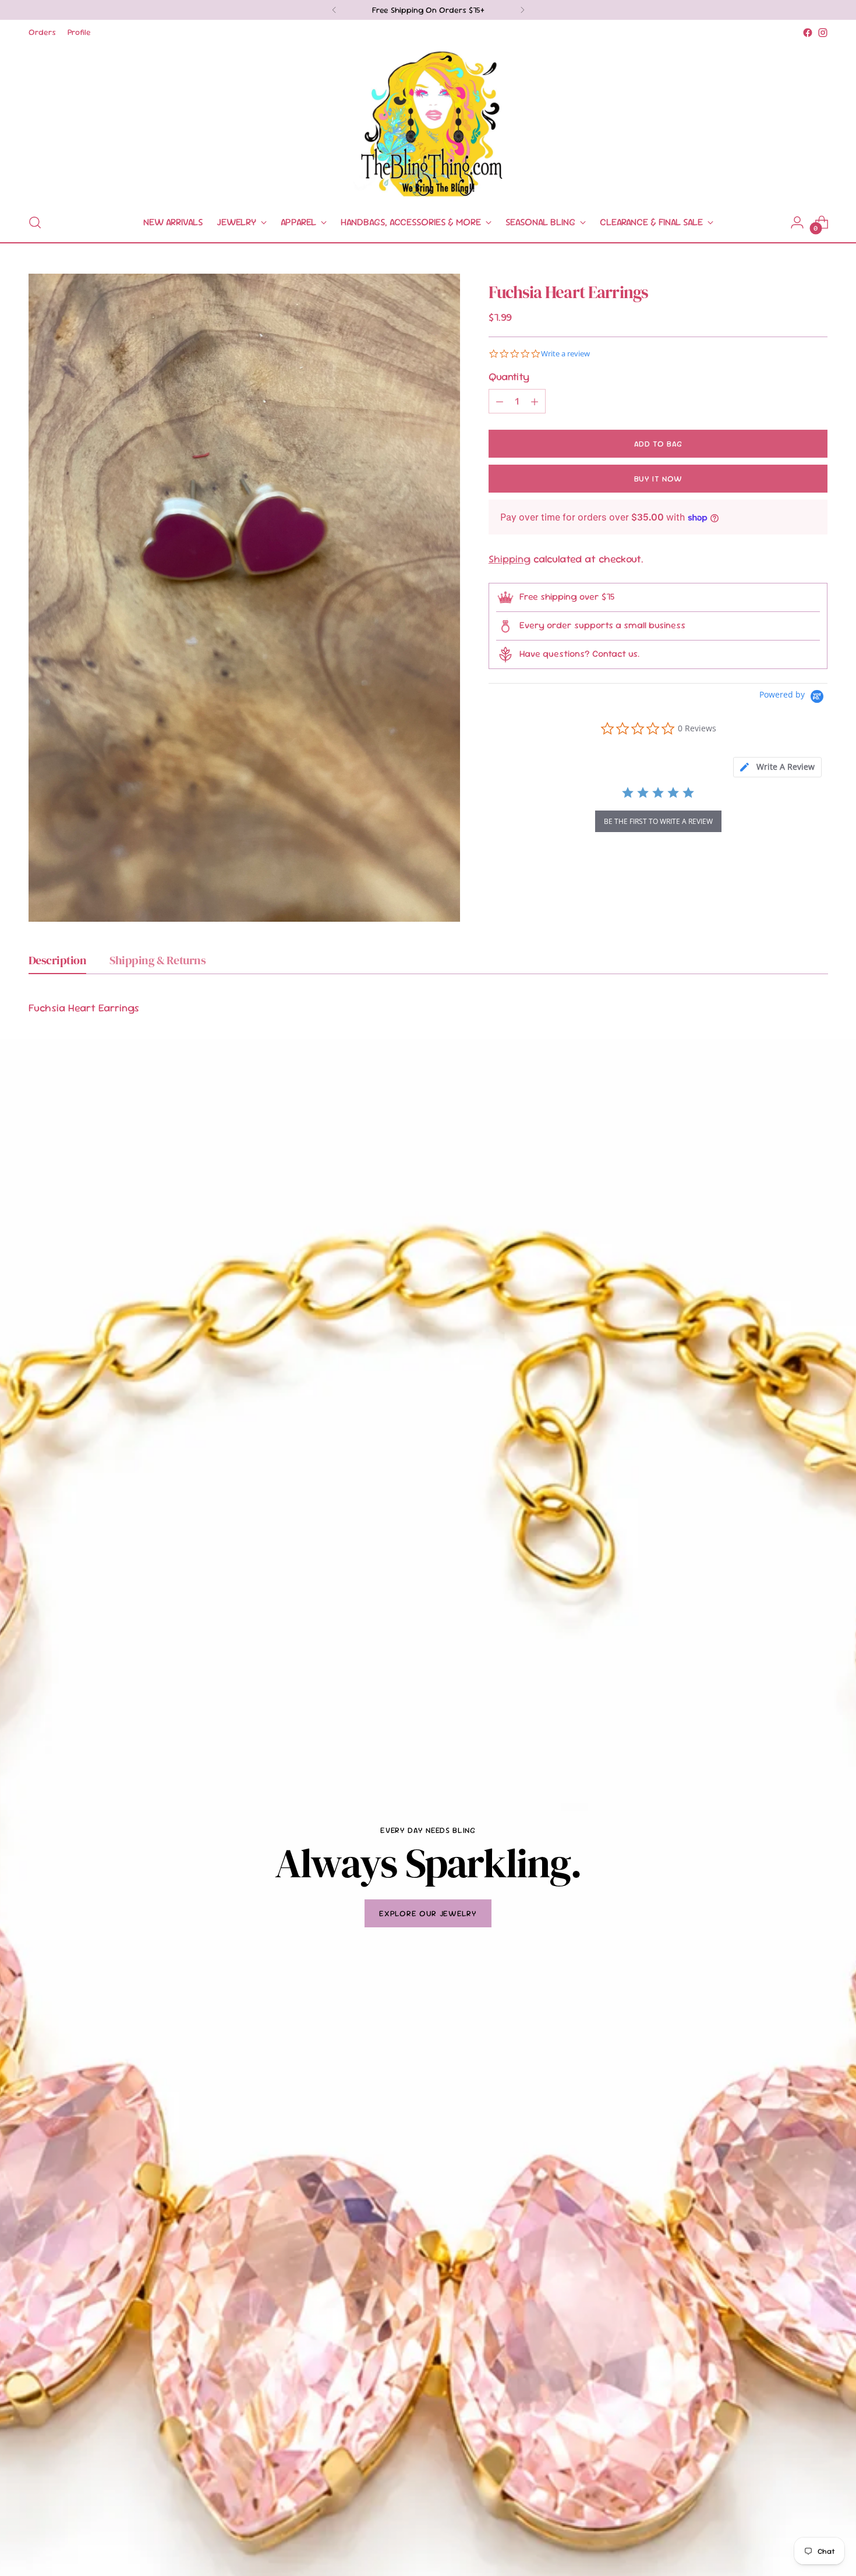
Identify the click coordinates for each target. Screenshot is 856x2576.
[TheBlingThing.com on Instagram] (823, 33)
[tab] (777, 767)
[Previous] (334, 10)
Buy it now (658, 479)
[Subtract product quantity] (500, 401)
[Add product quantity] (535, 401)
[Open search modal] (35, 222)
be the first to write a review (658, 821)
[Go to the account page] (797, 222)
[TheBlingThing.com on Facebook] (808, 33)
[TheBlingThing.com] (428, 122)
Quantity (509, 376)
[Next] (522, 10)
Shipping (510, 559)
